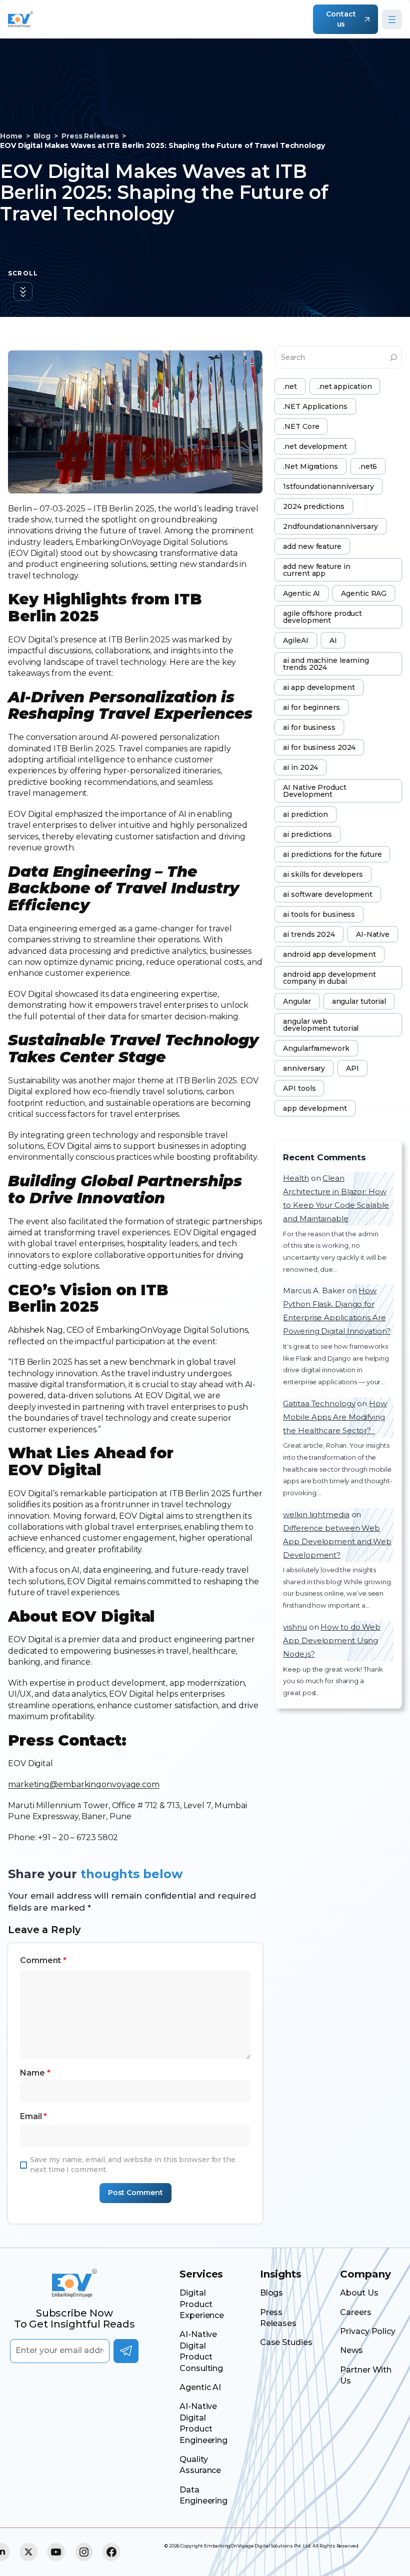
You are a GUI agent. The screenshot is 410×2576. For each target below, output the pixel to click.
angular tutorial (359, 1001)
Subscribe (126, 2351)
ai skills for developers (323, 874)
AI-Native (373, 934)
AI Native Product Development (314, 791)
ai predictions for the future (332, 854)
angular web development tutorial (321, 1025)
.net (290, 386)
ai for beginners (311, 707)
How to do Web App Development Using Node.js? (332, 1640)
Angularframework (316, 1048)
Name (35, 2073)
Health (296, 1178)
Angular (297, 1001)
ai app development (319, 687)
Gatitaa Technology (319, 1403)
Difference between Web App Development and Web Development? (337, 1541)
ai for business (309, 727)
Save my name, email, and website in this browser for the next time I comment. (132, 2165)
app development (315, 1108)
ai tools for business (319, 914)
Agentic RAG (364, 593)
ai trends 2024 (309, 934)
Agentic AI (301, 593)
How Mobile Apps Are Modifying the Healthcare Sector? (335, 1417)
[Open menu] (392, 19)
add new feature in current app (316, 570)
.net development (315, 446)
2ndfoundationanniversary (330, 526)
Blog (42, 136)
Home (11, 136)
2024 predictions (313, 506)
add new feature (312, 546)
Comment (43, 1960)
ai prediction (305, 814)
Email (33, 2116)
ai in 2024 (300, 767)
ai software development (328, 894)
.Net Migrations (310, 466)
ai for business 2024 (319, 747)
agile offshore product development (322, 617)
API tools (299, 1088)
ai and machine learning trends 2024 (326, 664)
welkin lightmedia (316, 1514)
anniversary (304, 1068)
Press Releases (90, 136)
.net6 (368, 466)
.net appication (345, 386)
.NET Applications (315, 406)
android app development (329, 954)
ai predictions (307, 834)
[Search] (393, 357)
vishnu (295, 1627)
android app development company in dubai (329, 978)
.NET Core (301, 426)
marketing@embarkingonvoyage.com (84, 1784)
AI (333, 640)
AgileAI (295, 640)
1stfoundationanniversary (328, 486)
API (352, 1068)
